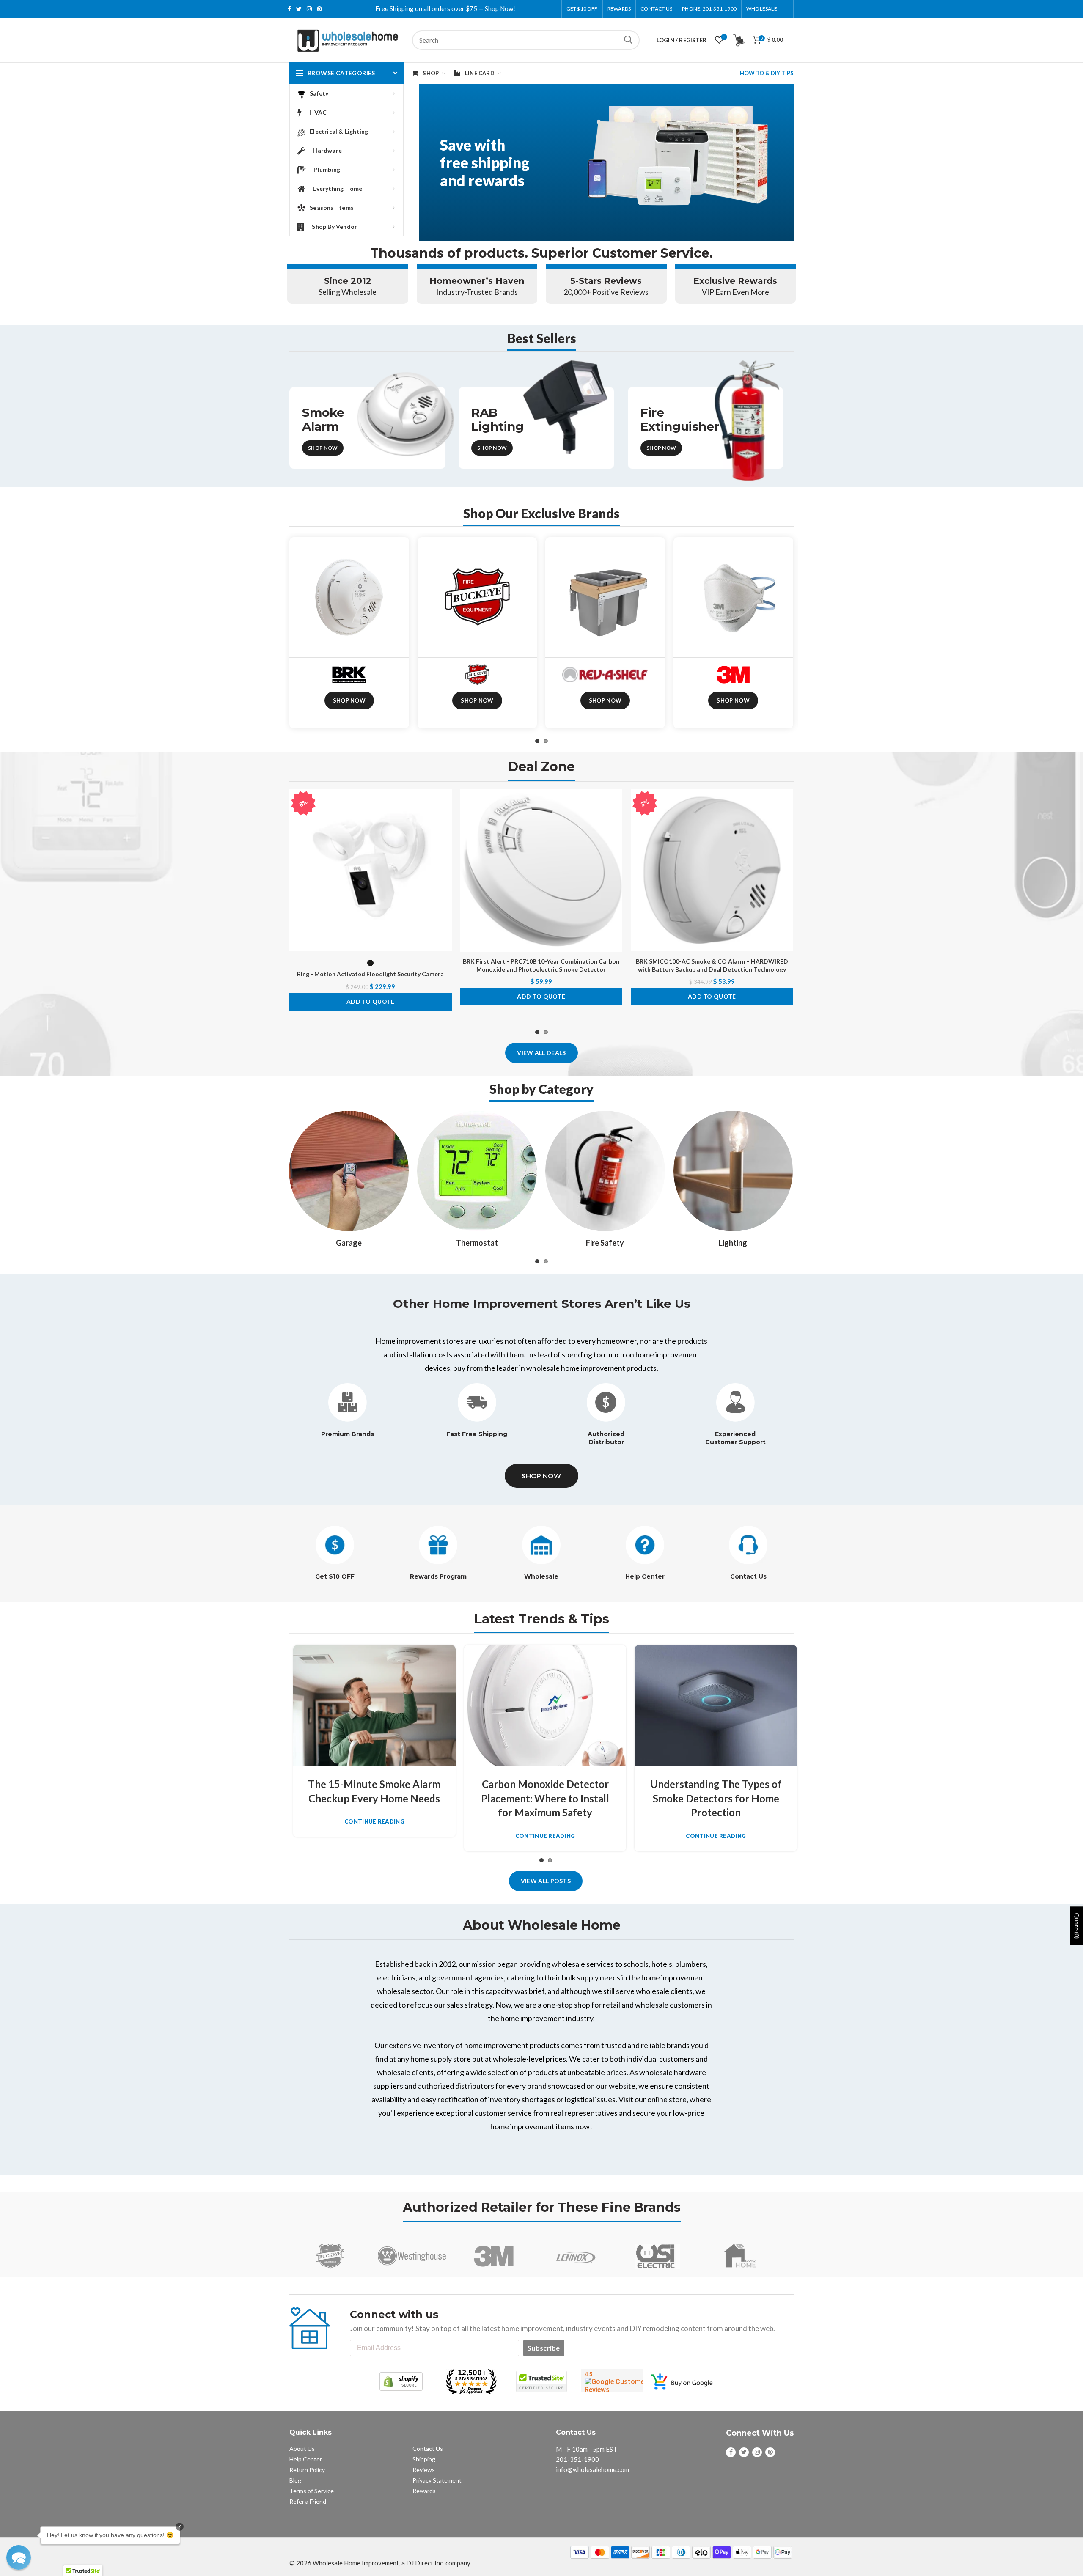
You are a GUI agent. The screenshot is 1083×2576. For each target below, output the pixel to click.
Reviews (424, 2470)
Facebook (289, 9)
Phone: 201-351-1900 (709, 9)
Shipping (424, 2459)
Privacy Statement (437, 2480)
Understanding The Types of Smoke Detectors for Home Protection (716, 1798)
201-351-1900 (577, 2459)
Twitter (299, 9)
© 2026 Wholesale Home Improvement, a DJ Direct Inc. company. (380, 2563)
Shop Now (323, 448)
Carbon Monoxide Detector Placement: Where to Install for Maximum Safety (545, 1798)
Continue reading (374, 1822)
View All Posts (546, 1881)
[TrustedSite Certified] (541, 2381)
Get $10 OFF (335, 1576)
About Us (302, 2448)
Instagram (309, 9)
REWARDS (619, 9)
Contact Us (656, 9)
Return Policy (307, 2470)
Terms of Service (312, 2491)
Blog (295, 2480)
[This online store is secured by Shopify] (401, 2381)
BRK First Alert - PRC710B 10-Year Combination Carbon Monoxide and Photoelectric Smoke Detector (541, 965)
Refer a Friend (308, 2501)
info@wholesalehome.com (592, 2469)
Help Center (645, 1576)
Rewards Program (438, 1576)
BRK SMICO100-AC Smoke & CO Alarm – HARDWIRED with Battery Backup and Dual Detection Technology (712, 965)
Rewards (424, 2491)
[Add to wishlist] (445, 803)
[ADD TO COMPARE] (445, 822)
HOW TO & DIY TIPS (767, 73)
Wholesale (541, 1576)
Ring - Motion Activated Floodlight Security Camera (370, 974)
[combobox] (526, 40)
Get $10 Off (582, 9)
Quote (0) (1077, 1926)
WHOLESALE (762, 9)
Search (628, 40)
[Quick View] (445, 841)
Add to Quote (371, 1001)
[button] (19, 2557)
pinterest (319, 9)
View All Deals (541, 1053)
